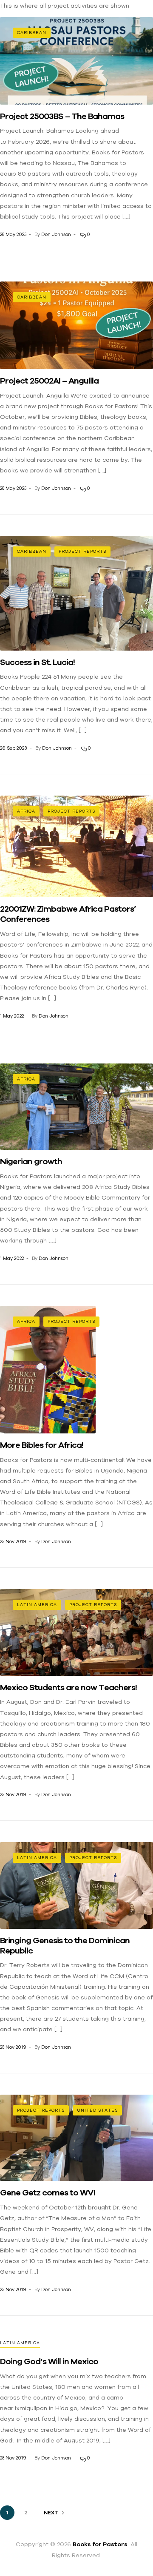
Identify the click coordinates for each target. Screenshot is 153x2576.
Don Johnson (56, 234)
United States (97, 2110)
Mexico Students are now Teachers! (68, 1687)
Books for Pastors (100, 2544)
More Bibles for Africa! (42, 1445)
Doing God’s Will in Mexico (49, 2361)
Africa (26, 811)
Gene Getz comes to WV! (48, 2192)
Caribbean (32, 33)
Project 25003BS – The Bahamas (62, 116)
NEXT (51, 2513)
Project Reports (82, 551)
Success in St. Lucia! (37, 662)
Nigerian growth (31, 1161)
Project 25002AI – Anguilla (49, 380)
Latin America (37, 1605)
